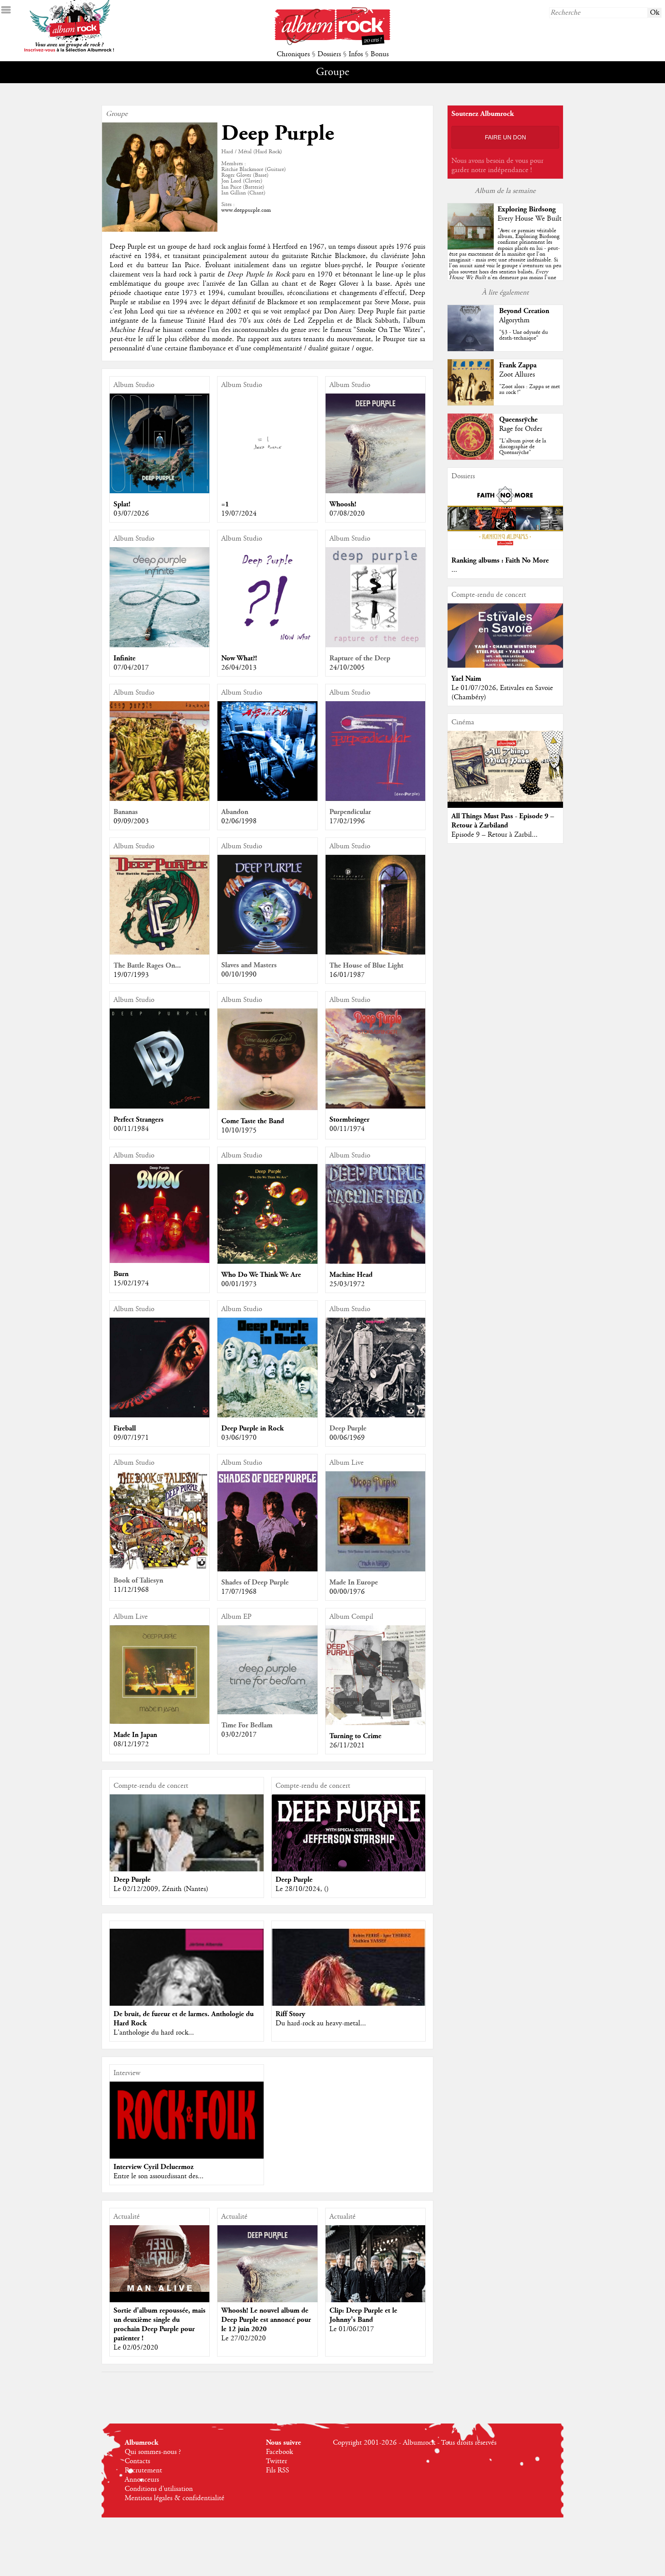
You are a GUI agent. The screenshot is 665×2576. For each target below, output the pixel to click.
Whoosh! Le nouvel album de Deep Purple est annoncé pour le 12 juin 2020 (266, 2320)
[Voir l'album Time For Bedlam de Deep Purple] (267, 1712)
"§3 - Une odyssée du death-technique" (524, 335)
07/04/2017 (131, 668)
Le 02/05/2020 (136, 2348)
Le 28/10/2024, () (302, 1889)
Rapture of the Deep (360, 658)
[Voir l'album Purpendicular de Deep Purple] (375, 799)
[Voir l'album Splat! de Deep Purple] (160, 491)
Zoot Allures (517, 375)
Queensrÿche (518, 420)
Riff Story (290, 2014)
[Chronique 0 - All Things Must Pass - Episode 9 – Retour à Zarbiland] (505, 766)
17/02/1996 (347, 821)
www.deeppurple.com (246, 210)
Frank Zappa (518, 365)
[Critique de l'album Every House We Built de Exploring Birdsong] (471, 248)
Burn (121, 1274)
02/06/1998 (239, 821)
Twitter (277, 2461)
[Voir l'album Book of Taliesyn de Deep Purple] (160, 1568)
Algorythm (514, 320)
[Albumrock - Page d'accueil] (332, 43)
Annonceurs (142, 2480)
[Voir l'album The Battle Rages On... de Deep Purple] (160, 953)
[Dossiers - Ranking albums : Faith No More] (505, 548)
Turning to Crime (355, 1736)
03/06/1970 (239, 1438)
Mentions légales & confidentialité (175, 2498)
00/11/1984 (131, 1129)
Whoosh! (343, 504)
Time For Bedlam (247, 1725)
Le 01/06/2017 (352, 2329)
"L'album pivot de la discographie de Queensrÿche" (523, 447)
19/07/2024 (239, 514)
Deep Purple (348, 1428)
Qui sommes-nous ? (153, 2452)
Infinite (124, 658)
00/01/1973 (239, 1284)
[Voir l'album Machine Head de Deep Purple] (375, 1262)
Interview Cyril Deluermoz (154, 2167)
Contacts (137, 2461)
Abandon (235, 812)
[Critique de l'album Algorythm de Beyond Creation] (471, 349)
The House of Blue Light (366, 966)
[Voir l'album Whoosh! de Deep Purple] (375, 491)
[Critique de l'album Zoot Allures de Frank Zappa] (471, 404)
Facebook (279, 2452)
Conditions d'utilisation (159, 2489)
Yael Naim (466, 679)
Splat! (122, 504)
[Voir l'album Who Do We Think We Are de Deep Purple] (267, 1262)
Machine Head (351, 1275)
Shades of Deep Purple (255, 1582)
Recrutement (143, 2470)
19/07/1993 (131, 975)
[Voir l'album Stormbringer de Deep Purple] (375, 1107)
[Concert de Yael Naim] (505, 666)
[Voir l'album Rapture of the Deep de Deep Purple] (375, 645)
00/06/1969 (347, 1438)
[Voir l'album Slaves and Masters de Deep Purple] (267, 952)
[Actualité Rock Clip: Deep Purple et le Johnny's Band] (375, 2275)
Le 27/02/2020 (244, 2338)
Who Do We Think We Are (261, 1275)
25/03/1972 (347, 1284)
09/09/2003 (131, 821)
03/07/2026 (131, 514)
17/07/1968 (239, 1592)
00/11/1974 (347, 1129)
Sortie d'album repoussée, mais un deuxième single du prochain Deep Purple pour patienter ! (160, 2324)
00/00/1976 (347, 1592)
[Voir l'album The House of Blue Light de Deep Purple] (375, 953)
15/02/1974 (131, 1283)
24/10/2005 (347, 668)
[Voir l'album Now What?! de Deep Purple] (267, 645)
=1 (225, 504)
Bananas (126, 812)
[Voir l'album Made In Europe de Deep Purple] (375, 1569)
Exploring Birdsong (527, 209)
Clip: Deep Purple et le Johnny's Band (363, 2315)
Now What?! (239, 658)
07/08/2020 (347, 514)
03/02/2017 (239, 1735)
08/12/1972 (131, 1744)
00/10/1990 (239, 975)
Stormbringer (349, 1120)
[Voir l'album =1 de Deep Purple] (267, 491)
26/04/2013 (239, 668)
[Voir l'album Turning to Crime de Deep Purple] (375, 1723)
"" (505, 263)
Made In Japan (135, 1735)
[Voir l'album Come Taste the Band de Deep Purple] (267, 1108)
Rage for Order (521, 429)
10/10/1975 (239, 1131)
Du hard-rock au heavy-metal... (321, 2023)
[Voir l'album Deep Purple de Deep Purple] (375, 1415)
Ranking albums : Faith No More (500, 560)
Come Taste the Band (253, 1121)
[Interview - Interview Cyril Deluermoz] (187, 2112)
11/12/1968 (131, 1590)
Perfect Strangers (139, 1120)
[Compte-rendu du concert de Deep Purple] (349, 1871)
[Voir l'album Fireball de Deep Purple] (160, 1415)
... (454, 570)
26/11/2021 (347, 1745)
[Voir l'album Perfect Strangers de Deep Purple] (160, 1107)
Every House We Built (530, 219)
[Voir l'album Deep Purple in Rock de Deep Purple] (267, 1415)
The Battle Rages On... (147, 966)
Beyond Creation (524, 311)
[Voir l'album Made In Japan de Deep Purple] (160, 1722)
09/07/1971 (131, 1438)
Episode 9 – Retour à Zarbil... (495, 835)
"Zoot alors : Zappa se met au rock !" (530, 389)
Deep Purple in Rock (252, 1428)
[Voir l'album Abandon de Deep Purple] (267, 799)
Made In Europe (354, 1582)
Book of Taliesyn (138, 1580)
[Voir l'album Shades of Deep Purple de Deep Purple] (267, 1569)
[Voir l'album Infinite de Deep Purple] (160, 645)
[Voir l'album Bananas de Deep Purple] (160, 799)
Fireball (125, 1428)
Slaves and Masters (249, 965)
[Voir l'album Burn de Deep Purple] (160, 1261)
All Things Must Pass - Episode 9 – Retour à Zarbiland (503, 821)
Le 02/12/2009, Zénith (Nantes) (161, 1889)
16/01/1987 (347, 975)
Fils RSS (277, 2470)
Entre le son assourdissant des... (159, 2176)
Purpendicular (350, 812)
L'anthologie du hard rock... (154, 2033)
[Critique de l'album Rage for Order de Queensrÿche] (471, 458)
